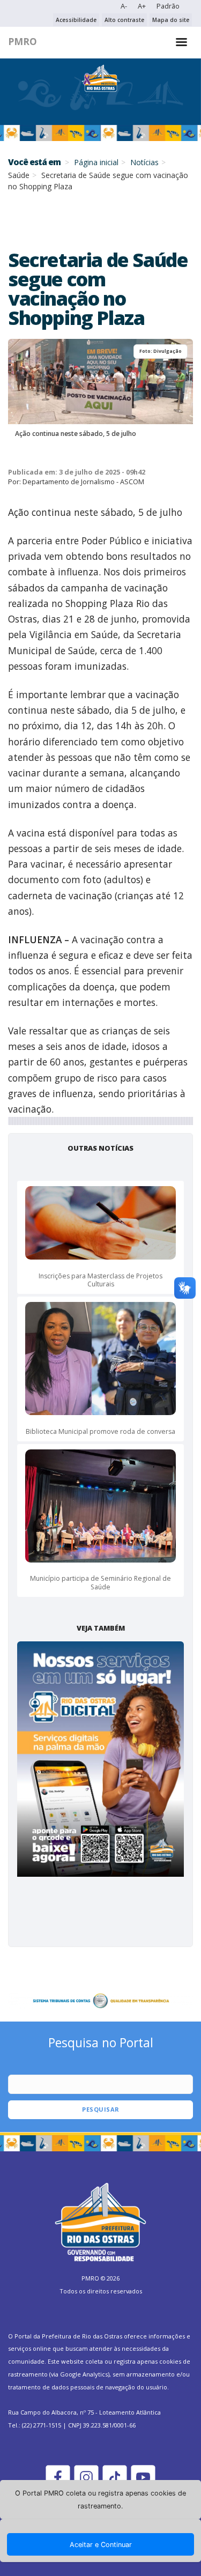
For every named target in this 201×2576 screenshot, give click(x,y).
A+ (142, 6)
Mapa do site (171, 20)
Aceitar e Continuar (101, 2545)
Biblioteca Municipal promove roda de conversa (100, 1431)
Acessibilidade (76, 20)
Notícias (144, 162)
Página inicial (96, 162)
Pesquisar (101, 2109)
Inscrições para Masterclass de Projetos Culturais (100, 1280)
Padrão (168, 6)
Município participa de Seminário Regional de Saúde (100, 1583)
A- (124, 6)
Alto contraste (124, 20)
